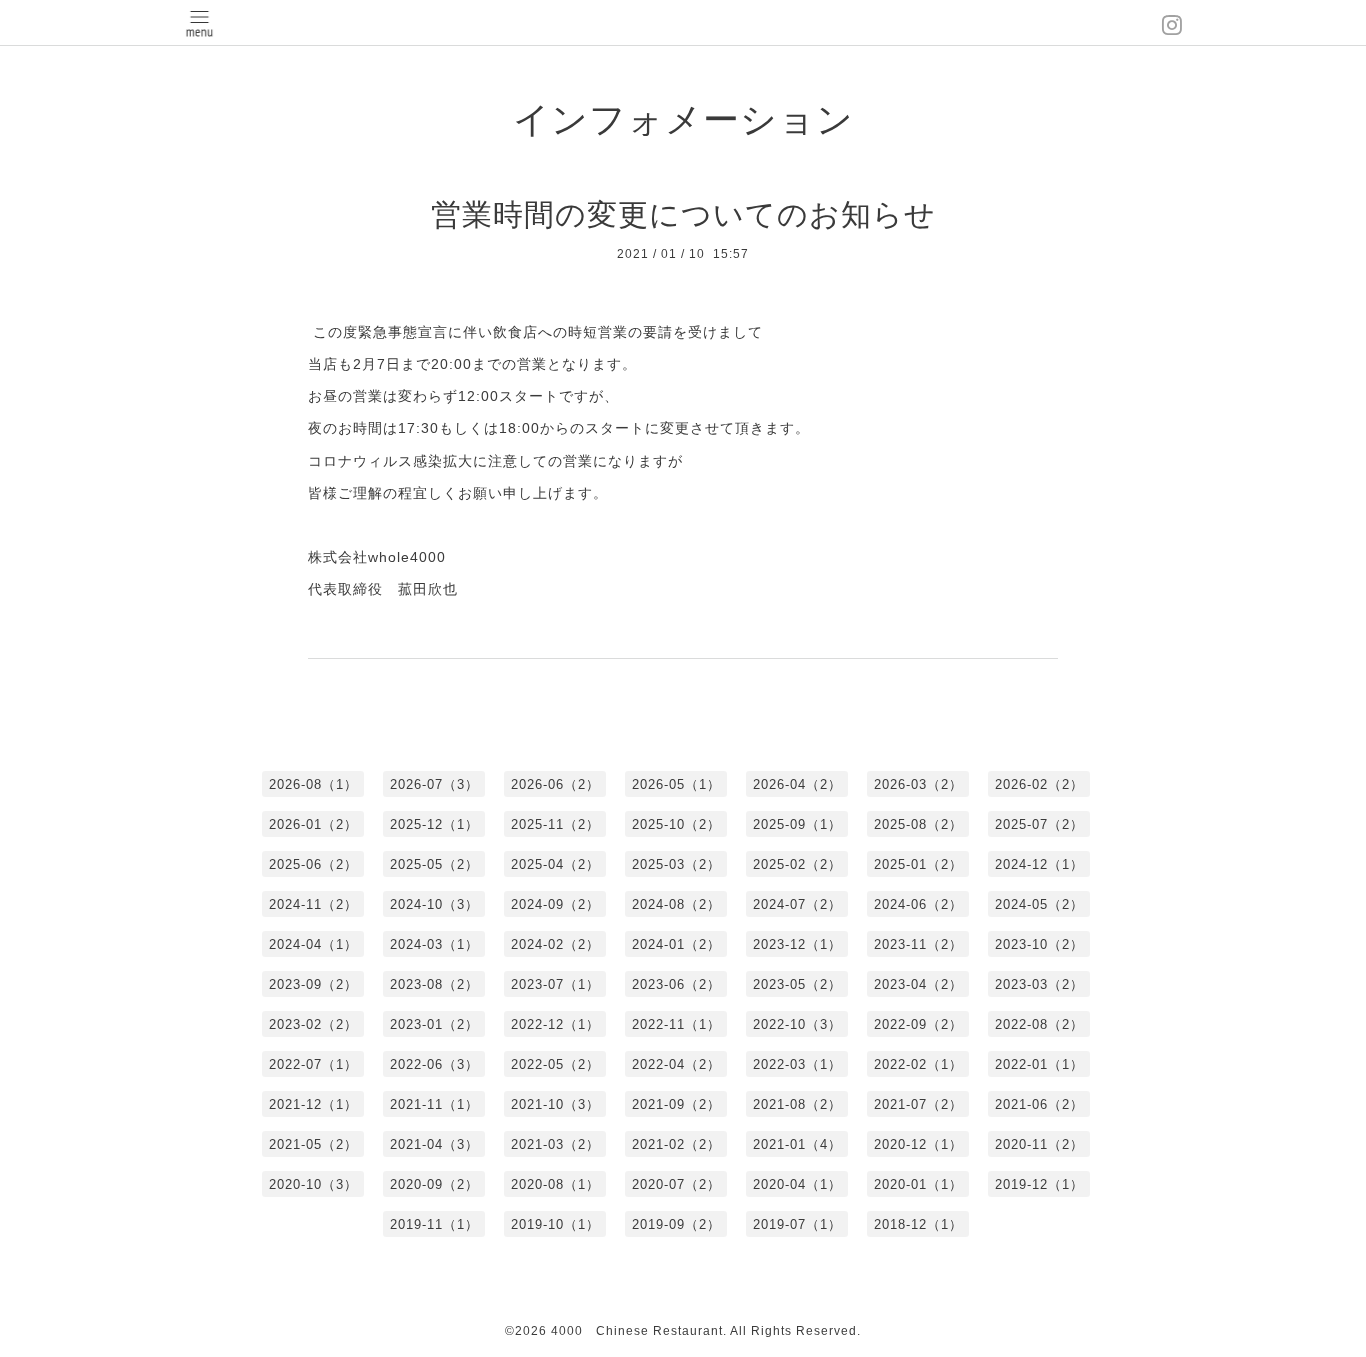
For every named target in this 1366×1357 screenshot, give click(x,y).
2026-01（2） (313, 824)
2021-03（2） (555, 1144)
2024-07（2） (797, 904)
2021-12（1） (313, 1104)
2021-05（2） (313, 1144)
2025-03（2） (676, 864)
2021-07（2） (918, 1104)
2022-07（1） (313, 1064)
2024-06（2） (918, 904)
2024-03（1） (434, 944)
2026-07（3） (434, 784)
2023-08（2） (434, 984)
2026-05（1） (676, 784)
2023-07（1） (555, 984)
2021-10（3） (555, 1104)
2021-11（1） (434, 1104)
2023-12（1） (797, 944)
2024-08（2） (676, 904)
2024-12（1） (1039, 864)
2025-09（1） (797, 824)
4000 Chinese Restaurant (637, 1331)
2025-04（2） (555, 864)
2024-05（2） (1039, 904)
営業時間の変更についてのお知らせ (683, 214)
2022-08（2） (1039, 1024)
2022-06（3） (434, 1064)
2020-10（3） (313, 1184)
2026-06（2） (555, 784)
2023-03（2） (1039, 984)
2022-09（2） (918, 1024)
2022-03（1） (797, 1064)
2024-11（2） (313, 904)
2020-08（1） (555, 1184)
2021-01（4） (797, 1144)
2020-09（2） (434, 1184)
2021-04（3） (434, 1144)
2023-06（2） (676, 984)
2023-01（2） (434, 1024)
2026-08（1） (313, 784)
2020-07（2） (676, 1184)
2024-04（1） (313, 944)
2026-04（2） (797, 784)
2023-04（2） (918, 984)
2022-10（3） (797, 1024)
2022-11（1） (676, 1024)
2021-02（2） (676, 1144)
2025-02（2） (797, 864)
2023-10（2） (1039, 944)
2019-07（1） (797, 1224)
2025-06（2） (313, 864)
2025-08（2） (918, 824)
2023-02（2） (313, 1024)
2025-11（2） (555, 824)
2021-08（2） (797, 1104)
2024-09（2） (555, 904)
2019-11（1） (434, 1224)
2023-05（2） (797, 984)
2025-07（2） (1039, 824)
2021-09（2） (676, 1104)
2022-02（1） (918, 1064)
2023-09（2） (313, 984)
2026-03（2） (918, 784)
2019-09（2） (676, 1224)
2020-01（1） (918, 1184)
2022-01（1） (1039, 1064)
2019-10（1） (555, 1224)
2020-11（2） (1039, 1144)
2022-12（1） (555, 1024)
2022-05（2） (555, 1064)
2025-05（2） (434, 864)
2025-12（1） (434, 824)
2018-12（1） (918, 1224)
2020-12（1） (918, 1144)
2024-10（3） (434, 904)
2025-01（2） (918, 864)
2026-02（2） (1039, 784)
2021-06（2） (1039, 1104)
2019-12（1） (1039, 1184)
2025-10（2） (676, 824)
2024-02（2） (555, 944)
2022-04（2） (676, 1064)
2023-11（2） (918, 944)
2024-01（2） (676, 944)
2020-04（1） (797, 1184)
